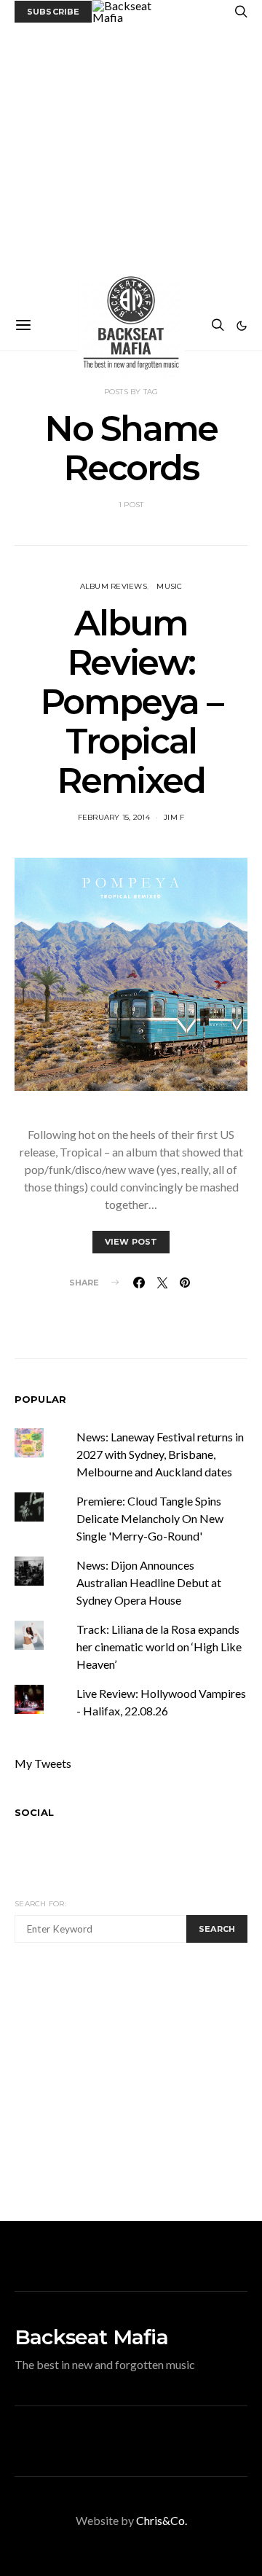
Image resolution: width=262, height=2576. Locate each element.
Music (169, 586)
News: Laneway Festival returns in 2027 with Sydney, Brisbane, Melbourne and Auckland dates (160, 1454)
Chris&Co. (162, 2520)
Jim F (174, 817)
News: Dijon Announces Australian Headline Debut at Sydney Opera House (149, 1582)
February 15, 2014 (114, 817)
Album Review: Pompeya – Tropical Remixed (131, 702)
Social (34, 1812)
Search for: (40, 1904)
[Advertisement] (131, 162)
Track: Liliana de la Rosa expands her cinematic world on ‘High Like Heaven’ (159, 1647)
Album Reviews (114, 586)
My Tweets (43, 1763)
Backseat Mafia (91, 2337)
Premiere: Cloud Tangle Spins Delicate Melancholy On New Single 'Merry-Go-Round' (150, 1518)
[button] (242, 326)
